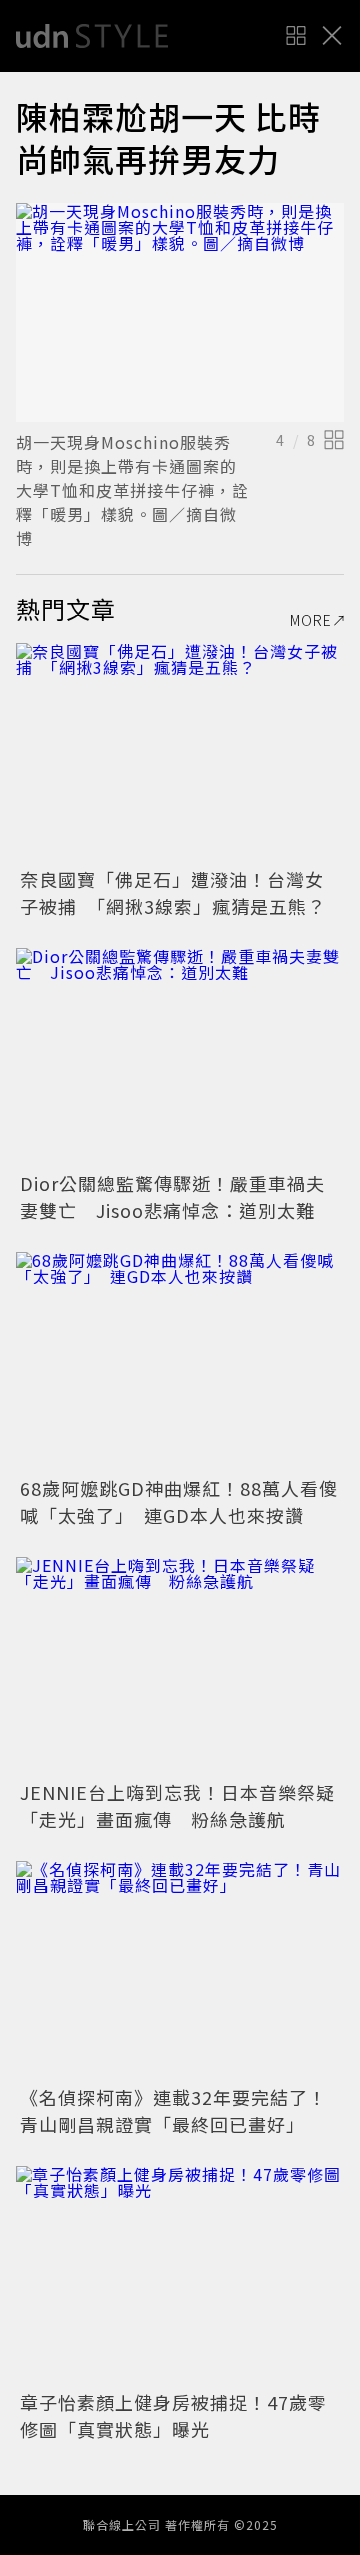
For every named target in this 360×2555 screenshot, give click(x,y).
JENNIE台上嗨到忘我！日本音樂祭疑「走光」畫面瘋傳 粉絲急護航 (177, 1805)
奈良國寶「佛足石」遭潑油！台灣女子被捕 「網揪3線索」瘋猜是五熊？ (173, 892)
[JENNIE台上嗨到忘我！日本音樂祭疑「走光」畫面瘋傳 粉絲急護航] (180, 1666)
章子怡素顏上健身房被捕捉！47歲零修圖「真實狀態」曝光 (173, 2415)
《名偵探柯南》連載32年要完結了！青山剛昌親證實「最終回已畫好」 (173, 2110)
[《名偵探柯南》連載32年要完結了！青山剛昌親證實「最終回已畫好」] (180, 1970)
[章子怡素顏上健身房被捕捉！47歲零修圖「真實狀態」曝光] (180, 2275)
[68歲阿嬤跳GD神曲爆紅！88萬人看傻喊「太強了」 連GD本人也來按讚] (180, 1361)
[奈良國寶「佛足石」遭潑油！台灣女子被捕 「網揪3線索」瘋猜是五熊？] (180, 752)
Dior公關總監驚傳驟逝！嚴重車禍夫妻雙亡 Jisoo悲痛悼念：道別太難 (172, 1196)
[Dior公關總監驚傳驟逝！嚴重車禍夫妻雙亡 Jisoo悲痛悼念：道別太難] (180, 1057)
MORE (311, 620)
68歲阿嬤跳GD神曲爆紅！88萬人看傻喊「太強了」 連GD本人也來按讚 (179, 1501)
